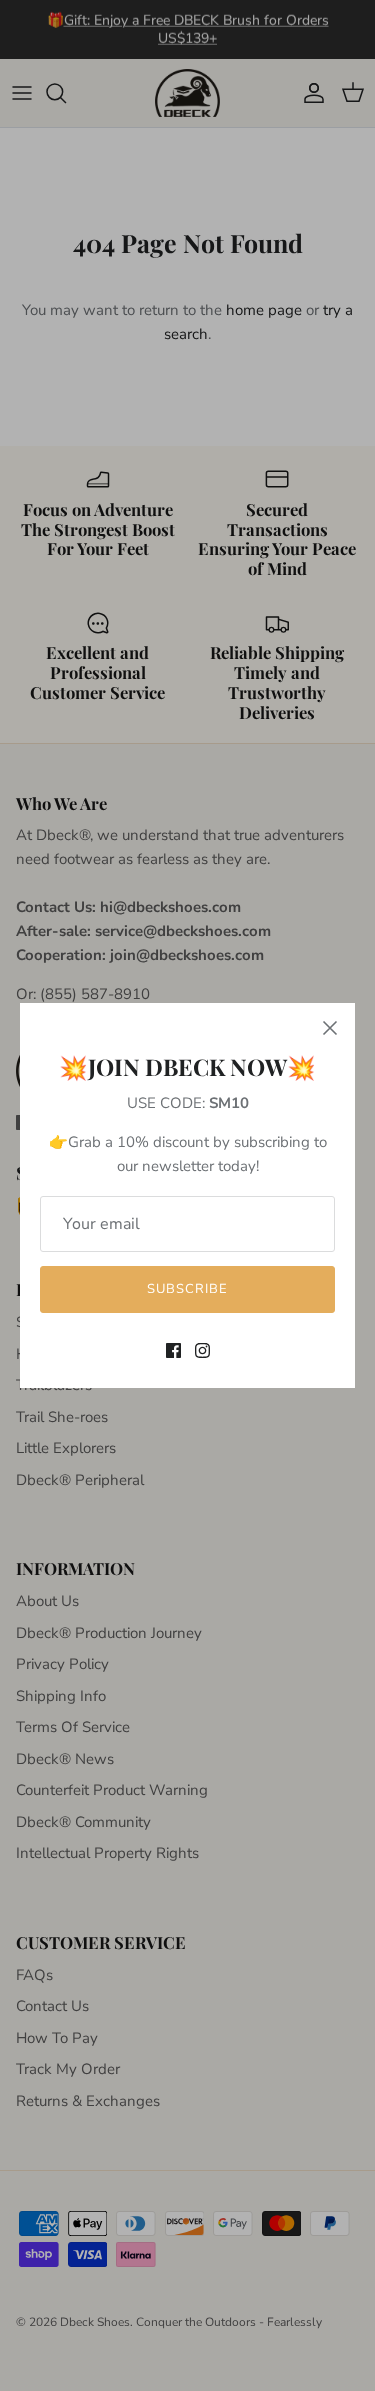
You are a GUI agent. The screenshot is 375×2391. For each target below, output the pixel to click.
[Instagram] (202, 1350)
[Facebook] (173, 1350)
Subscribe (187, 1289)
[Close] (330, 1028)
